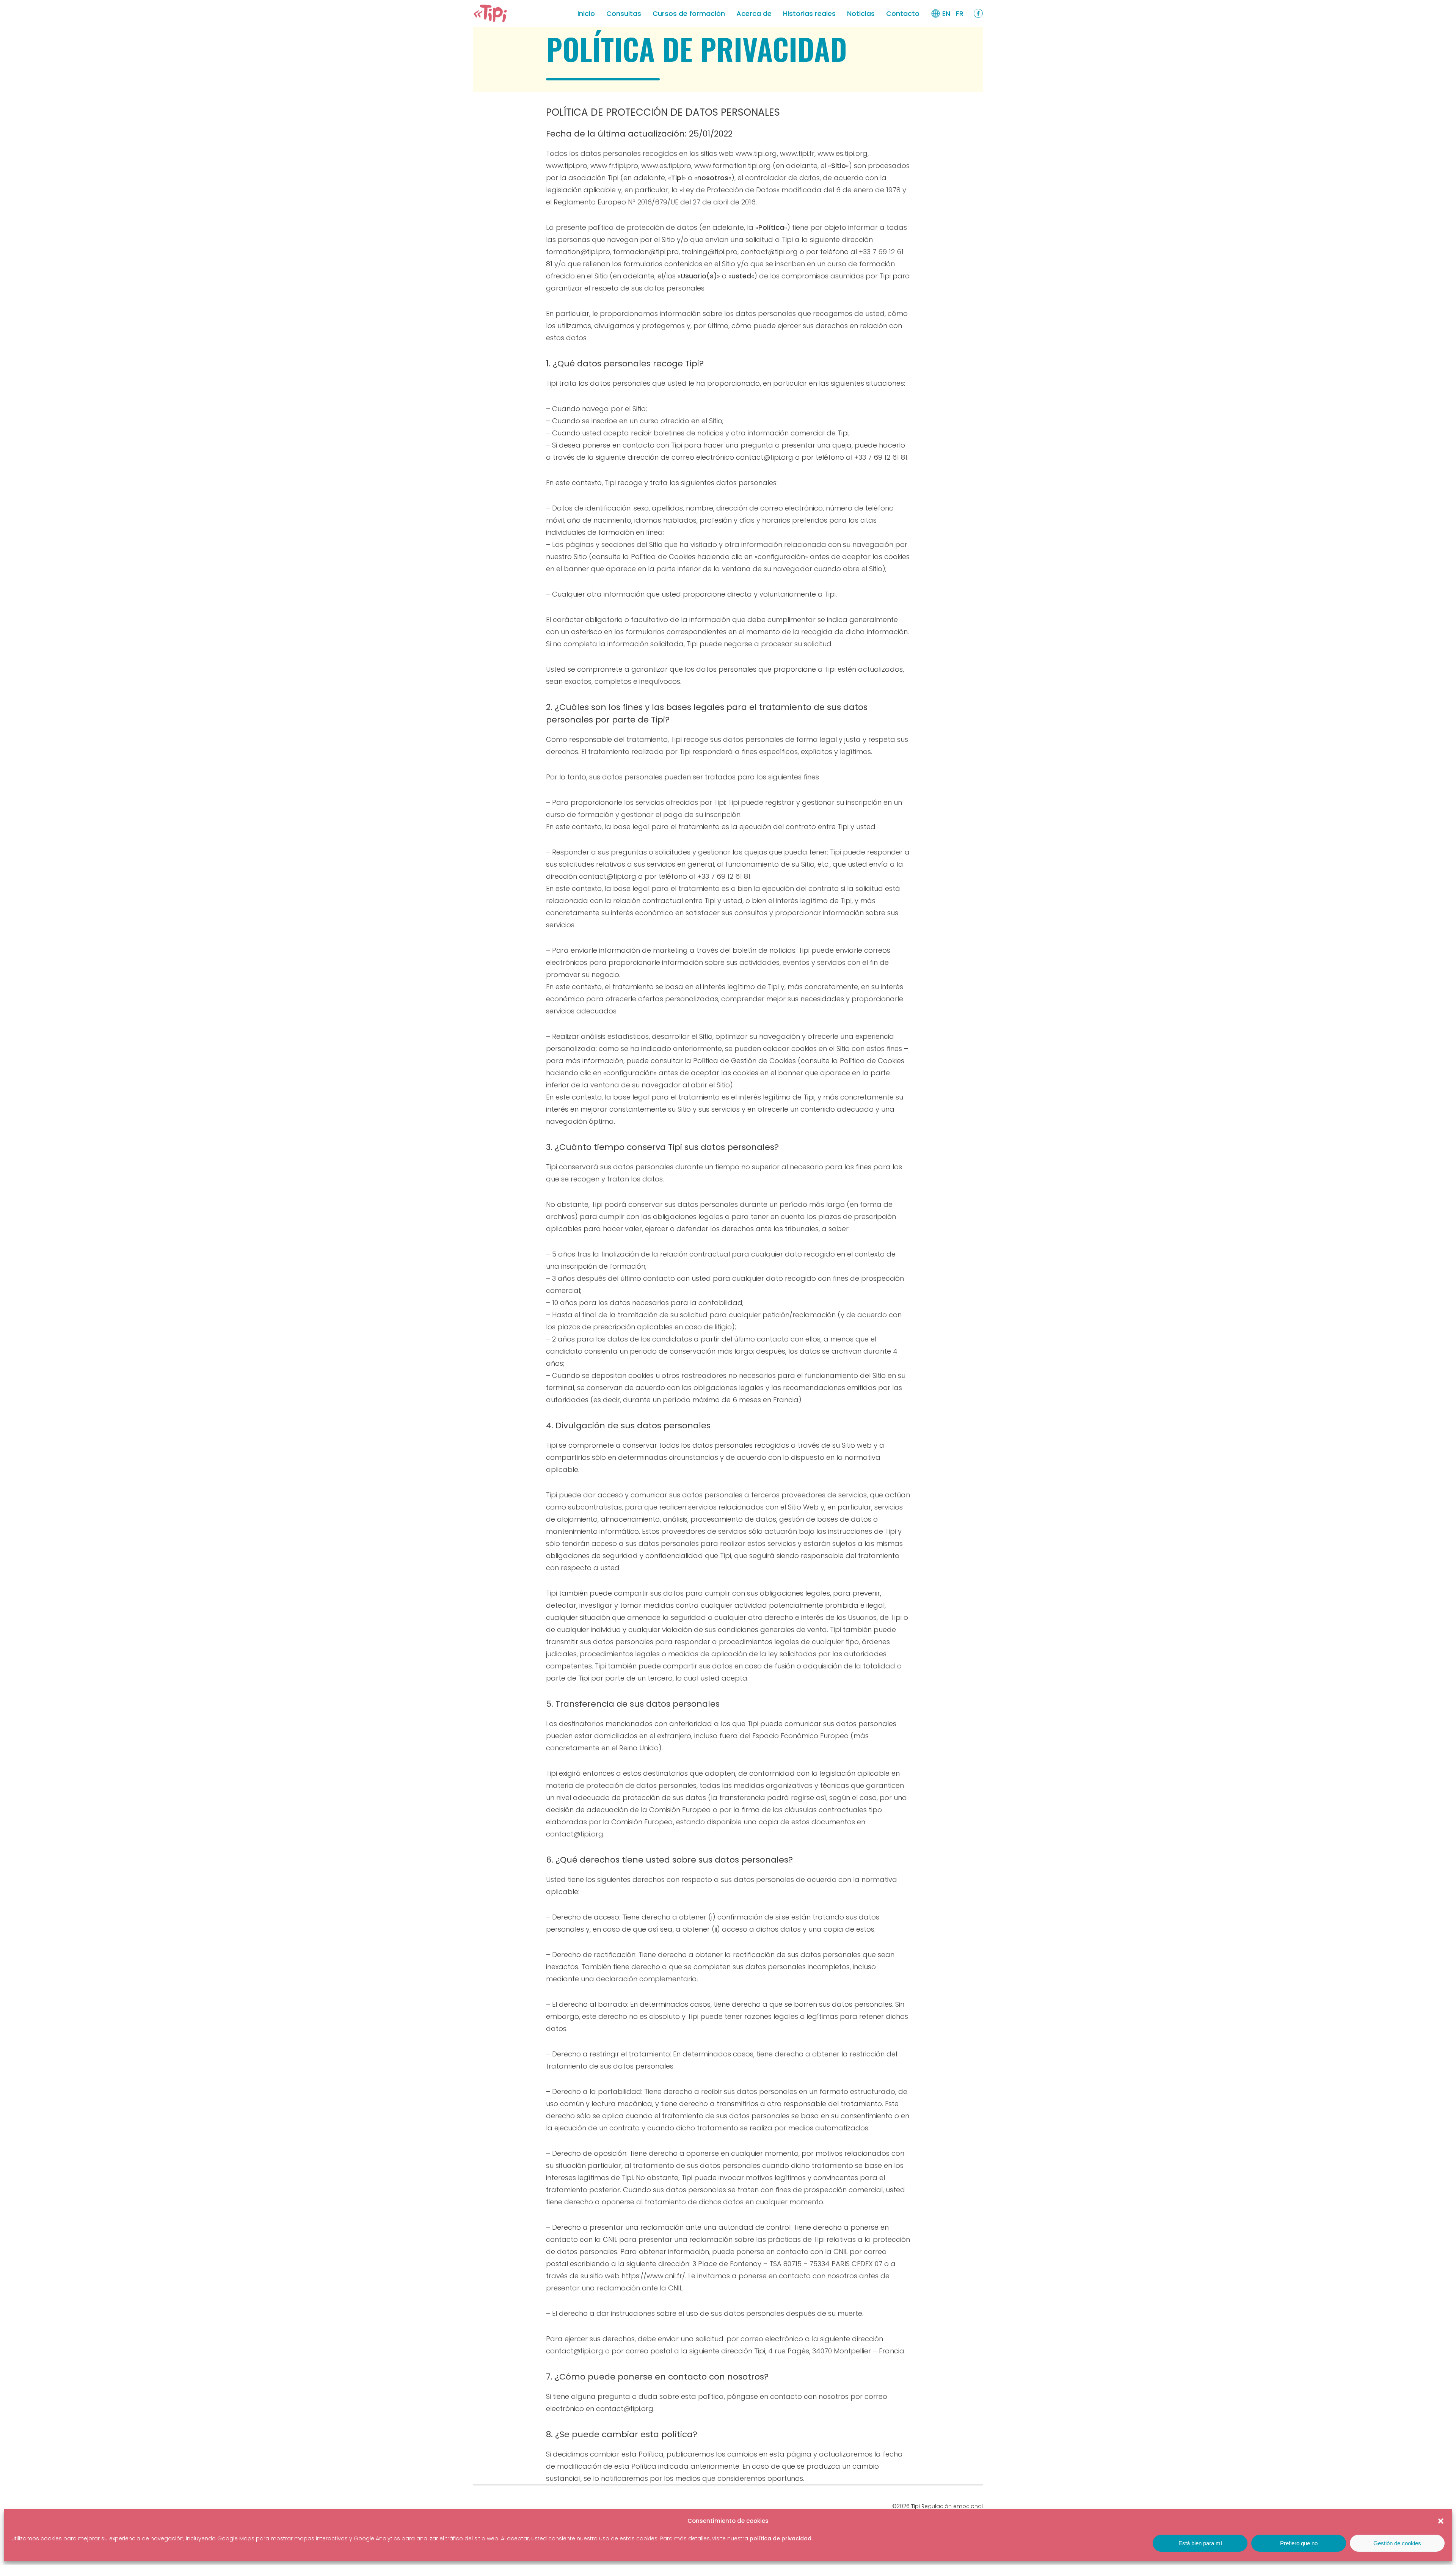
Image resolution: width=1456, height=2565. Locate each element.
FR (960, 13)
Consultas (624, 13)
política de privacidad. (781, 2538)
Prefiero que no (1299, 2543)
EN (946, 13)
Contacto (903, 13)
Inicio (586, 13)
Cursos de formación (689, 13)
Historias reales (809, 13)
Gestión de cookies (1397, 2543)
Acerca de (754, 13)
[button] (1441, 2521)
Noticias (861, 13)
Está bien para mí (1200, 2543)
